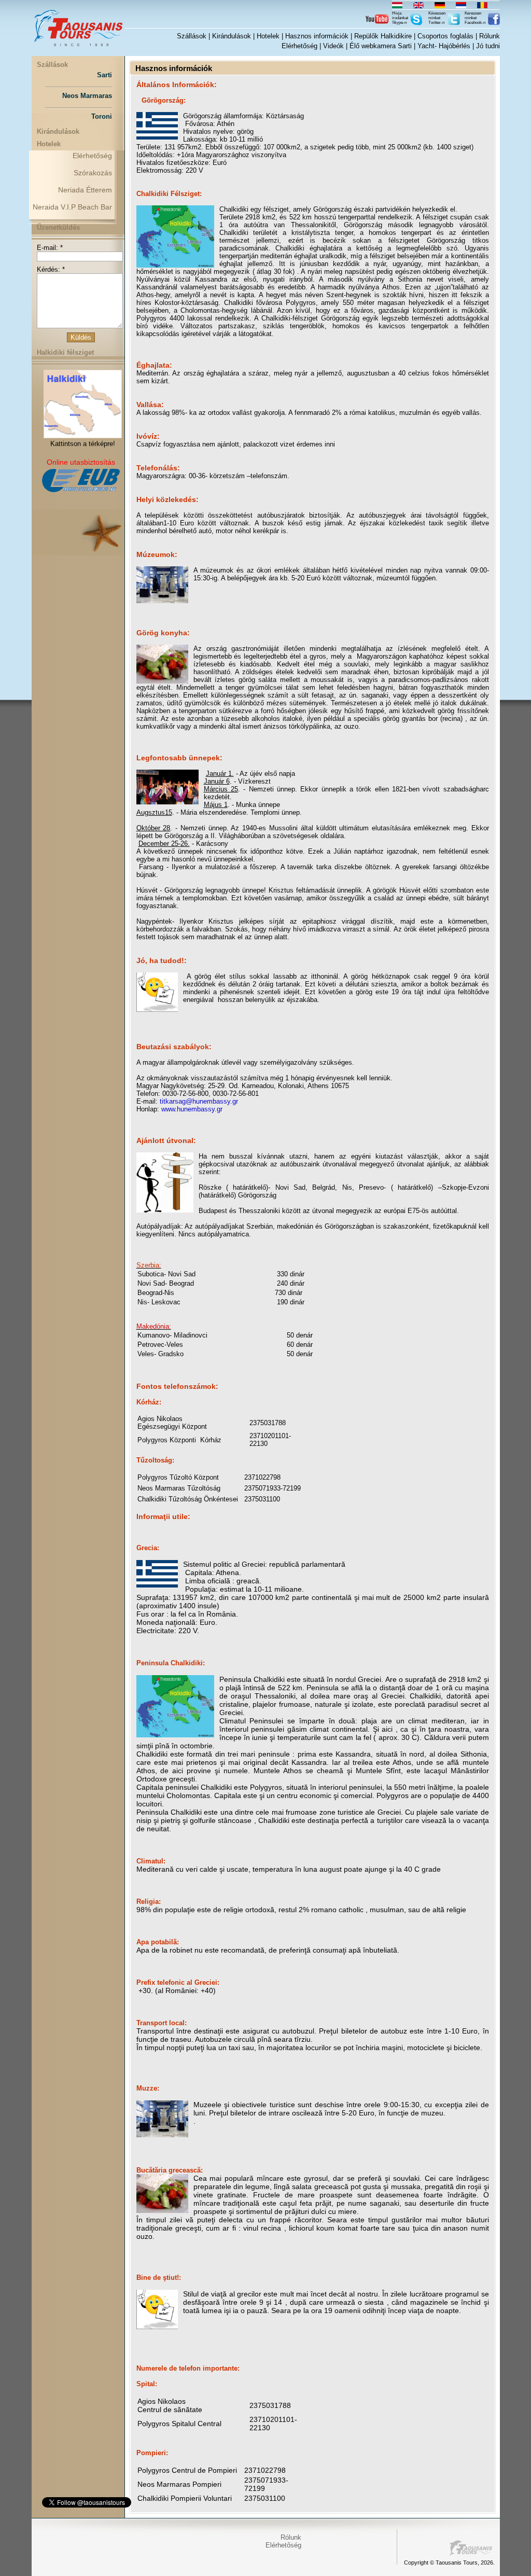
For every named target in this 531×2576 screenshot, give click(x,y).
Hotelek (268, 36)
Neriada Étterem (85, 190)
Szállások (192, 36)
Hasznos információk (317, 36)
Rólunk (490, 36)
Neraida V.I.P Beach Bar (72, 207)
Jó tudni (488, 46)
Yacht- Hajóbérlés (444, 46)
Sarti (104, 75)
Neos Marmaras (87, 96)
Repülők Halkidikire (383, 36)
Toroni (102, 116)
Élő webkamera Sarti (381, 46)
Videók (333, 46)
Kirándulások (232, 36)
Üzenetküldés (58, 227)
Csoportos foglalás (445, 36)
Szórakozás (93, 173)
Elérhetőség (299, 46)
